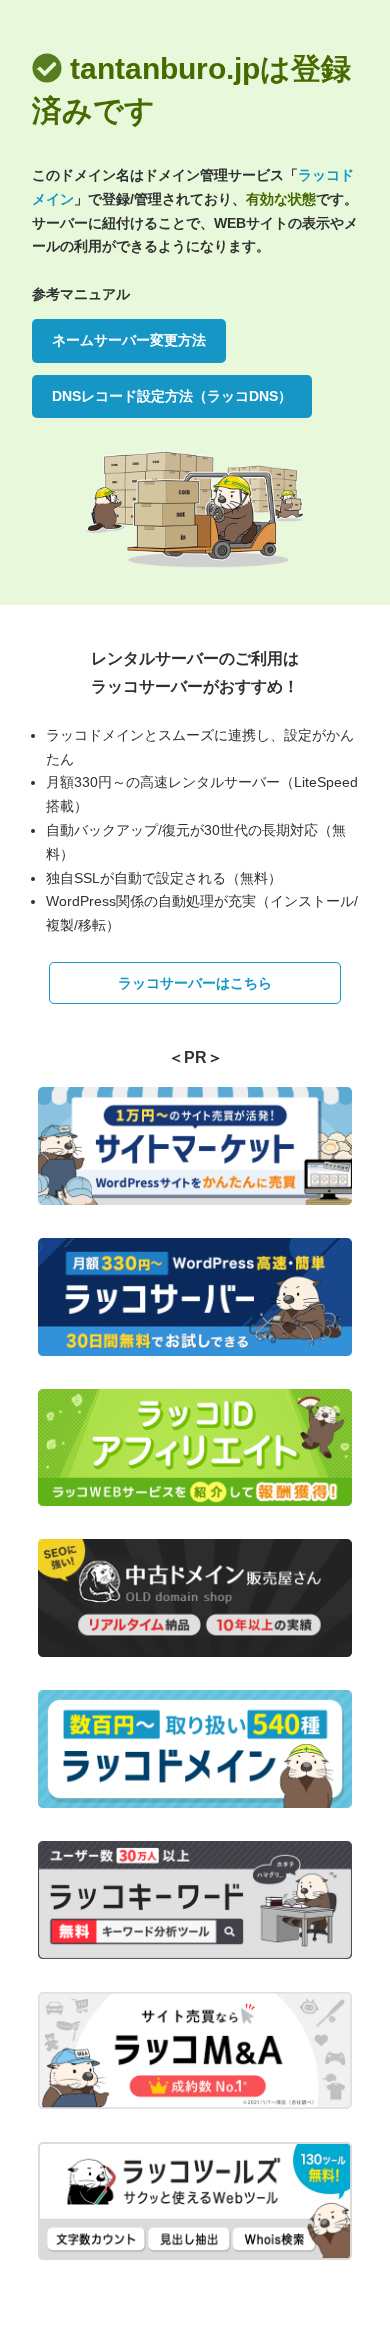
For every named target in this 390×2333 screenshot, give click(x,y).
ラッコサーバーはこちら (195, 983)
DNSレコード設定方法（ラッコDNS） (172, 396)
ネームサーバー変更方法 (129, 340)
